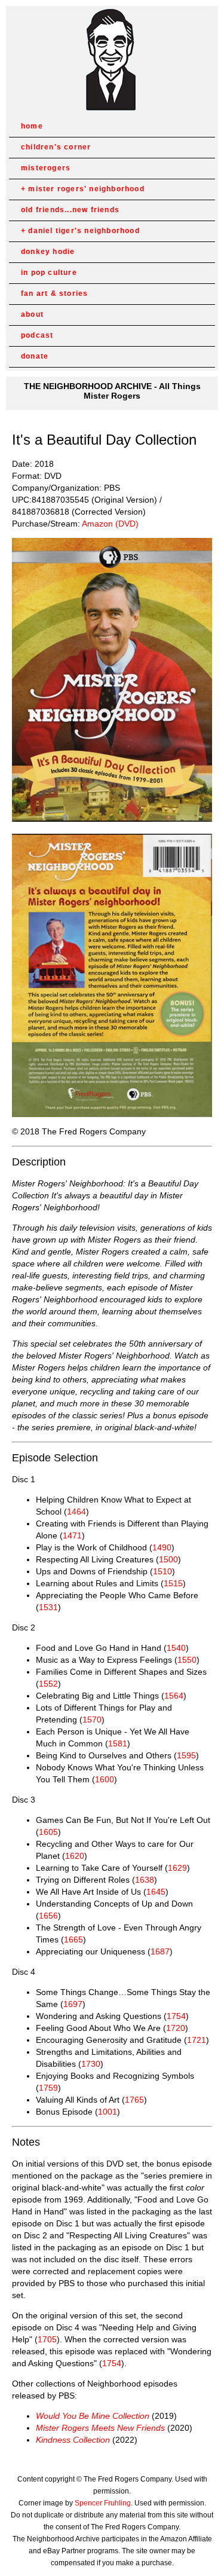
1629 (177, 1868)
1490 (162, 1547)
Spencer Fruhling (103, 2503)
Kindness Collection (73, 2440)
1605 (48, 1832)
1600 (105, 1779)
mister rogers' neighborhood (86, 189)
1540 (176, 1648)
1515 (173, 1583)
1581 (118, 1743)
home (32, 126)
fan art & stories (54, 293)
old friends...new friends (70, 210)
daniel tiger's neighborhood (84, 231)
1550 (187, 1660)
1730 (91, 2064)
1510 (162, 1571)
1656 (48, 1916)
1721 (197, 2040)
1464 (76, 1512)
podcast (37, 335)
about (32, 314)
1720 (176, 2028)
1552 (48, 1684)
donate (35, 356)
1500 (168, 1559)
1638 (145, 1880)
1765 (134, 2100)
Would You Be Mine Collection (93, 2416)
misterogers (46, 168)
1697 (73, 2004)
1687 (160, 1951)
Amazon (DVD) (110, 524)
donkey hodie (48, 252)
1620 (75, 1856)
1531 (48, 1607)
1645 (156, 1892)
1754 (176, 2016)
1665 (73, 1939)
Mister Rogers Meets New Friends (100, 2428)
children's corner (56, 147)
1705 (47, 2339)
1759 (48, 2088)
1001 (108, 2112)
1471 (72, 1535)
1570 (92, 1720)
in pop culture (49, 273)
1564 (174, 1696)
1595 (186, 1755)
